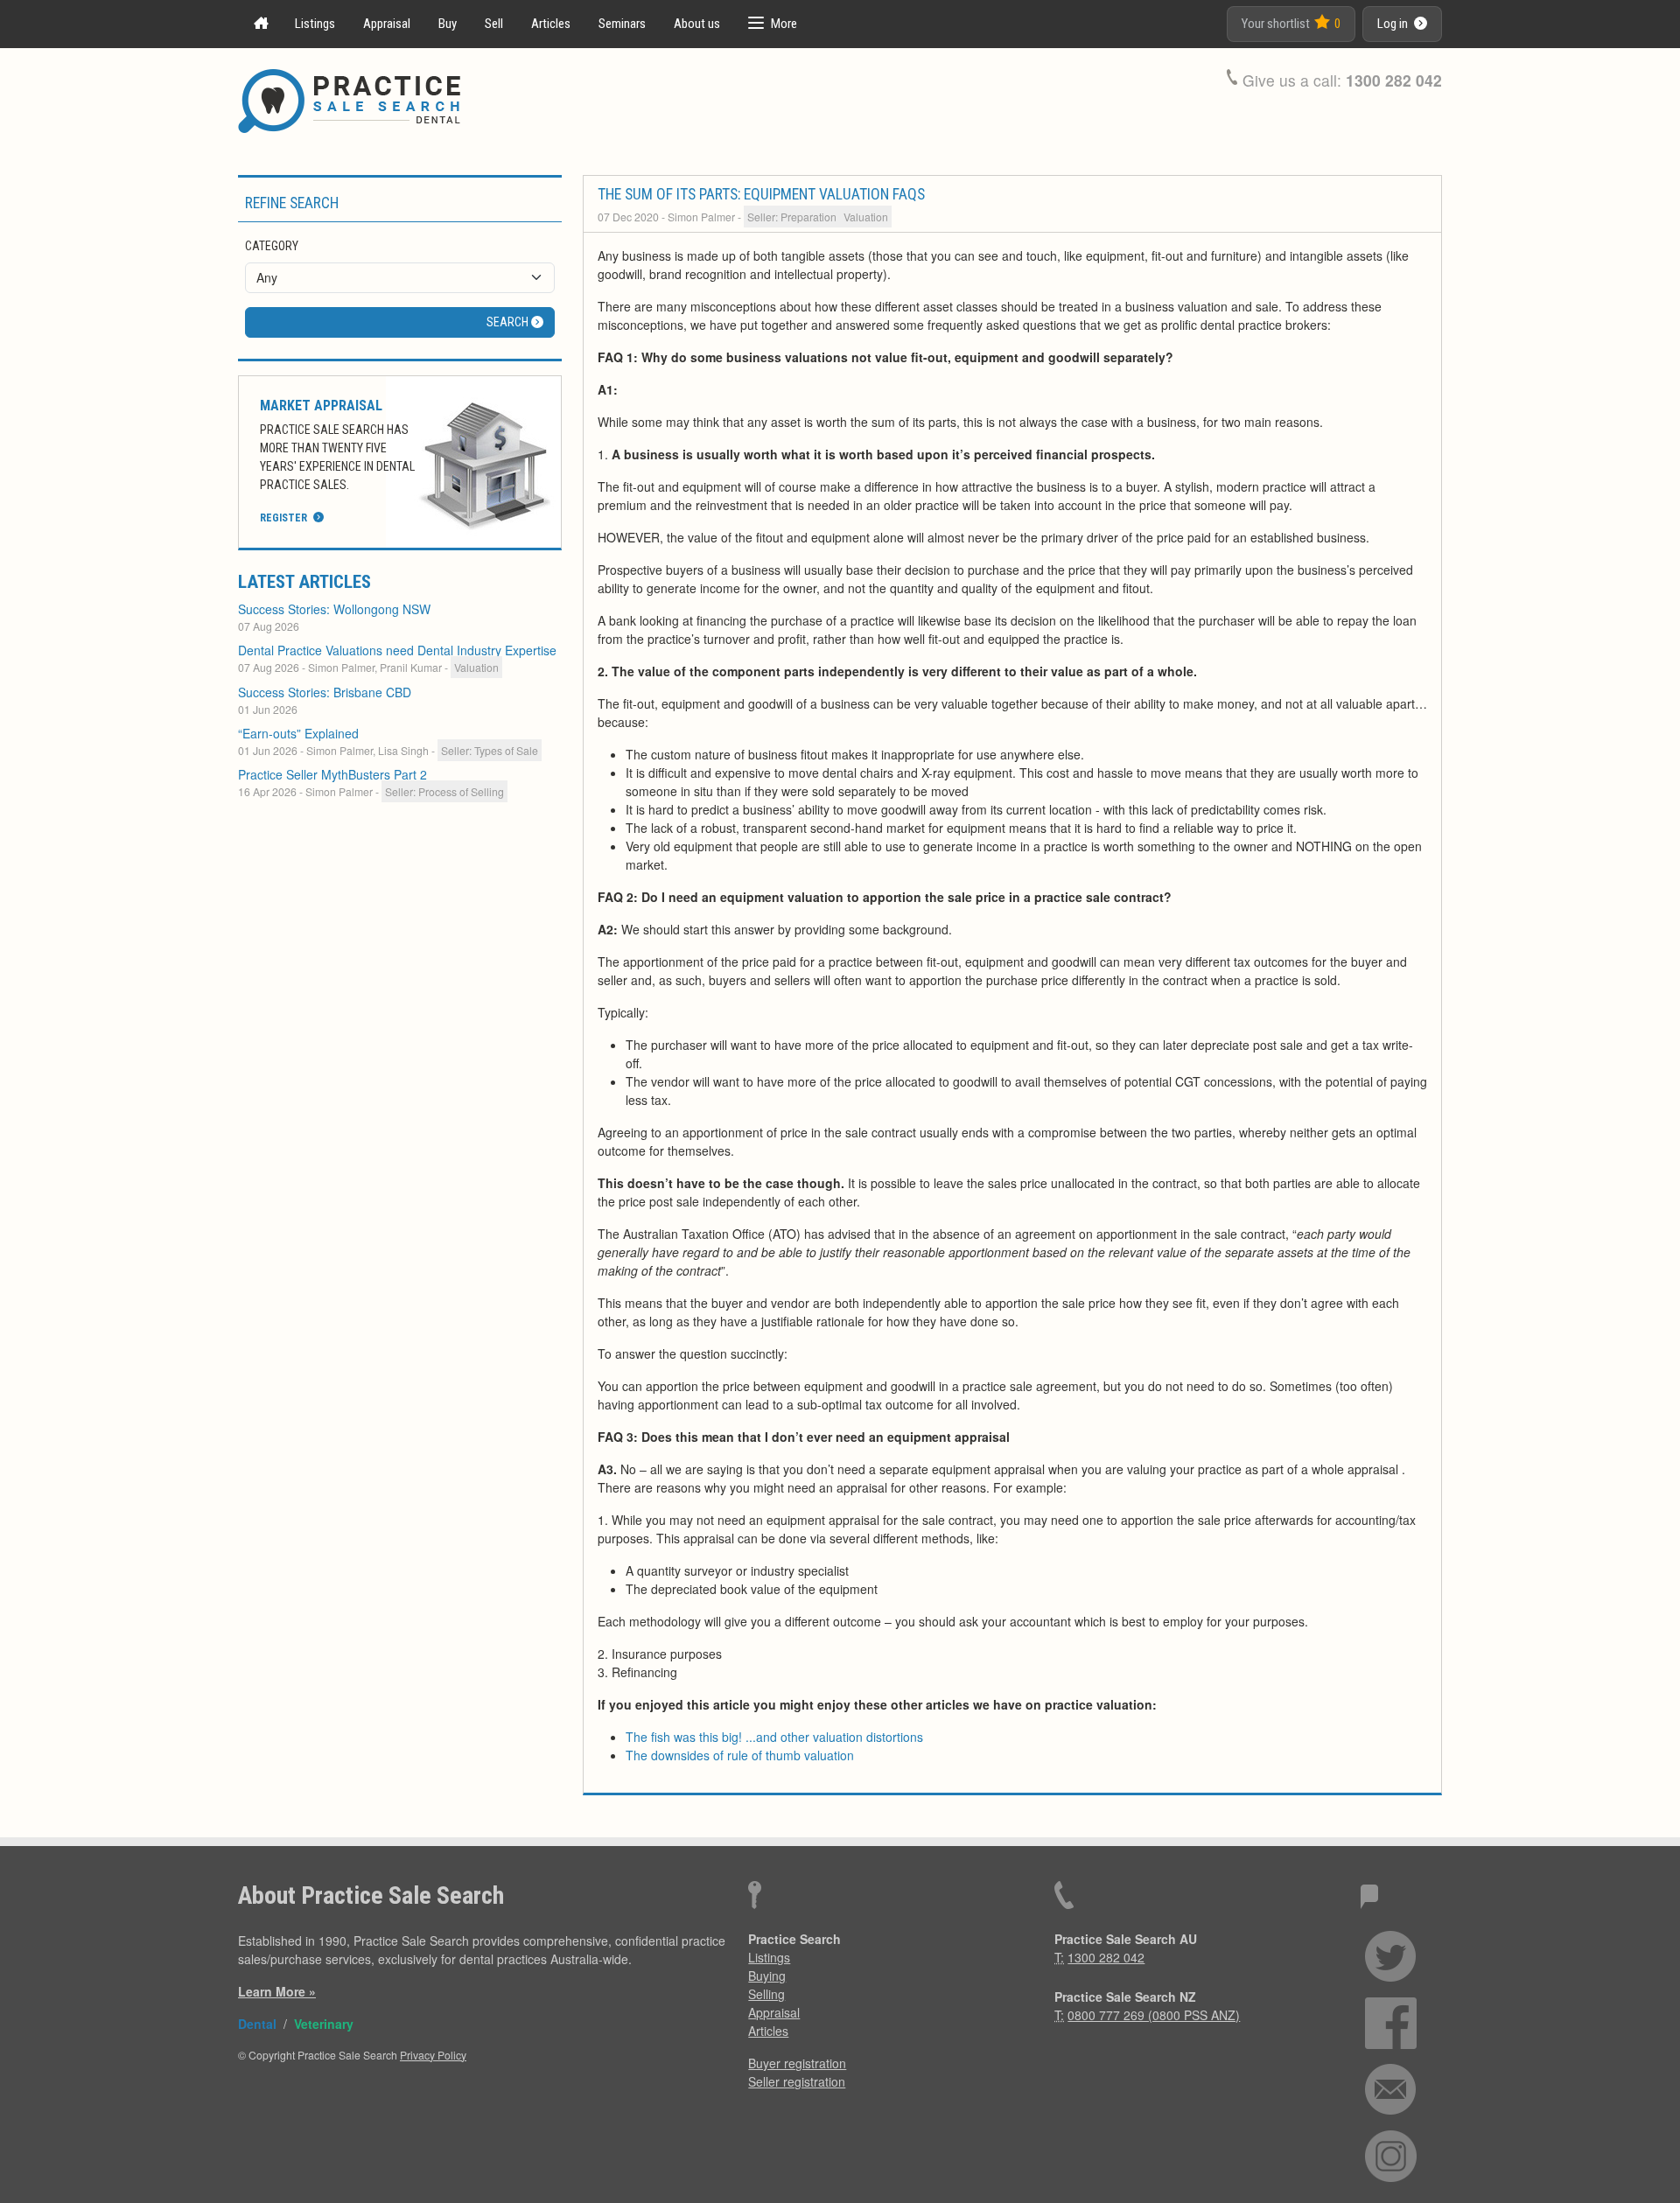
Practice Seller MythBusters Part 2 (332, 774)
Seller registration (797, 2081)
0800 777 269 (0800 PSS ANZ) (1154, 2015)
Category (272, 246)
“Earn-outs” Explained (298, 733)
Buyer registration (797, 2063)
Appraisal (387, 24)
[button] (773, 24)
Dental (257, 2024)
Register (285, 518)
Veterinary (324, 2024)
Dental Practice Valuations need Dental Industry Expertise (397, 650)
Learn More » (277, 1991)
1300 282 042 (1394, 80)
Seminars (622, 24)
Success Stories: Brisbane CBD (325, 692)
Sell (494, 24)
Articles (551, 24)
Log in (1394, 24)
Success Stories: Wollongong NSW (334, 609)
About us (697, 24)
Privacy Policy (433, 2055)
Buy (448, 24)
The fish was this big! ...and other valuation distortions (774, 1737)
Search (509, 322)
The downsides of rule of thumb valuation (740, 1755)
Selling (766, 1994)
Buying (767, 1976)
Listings (315, 24)
